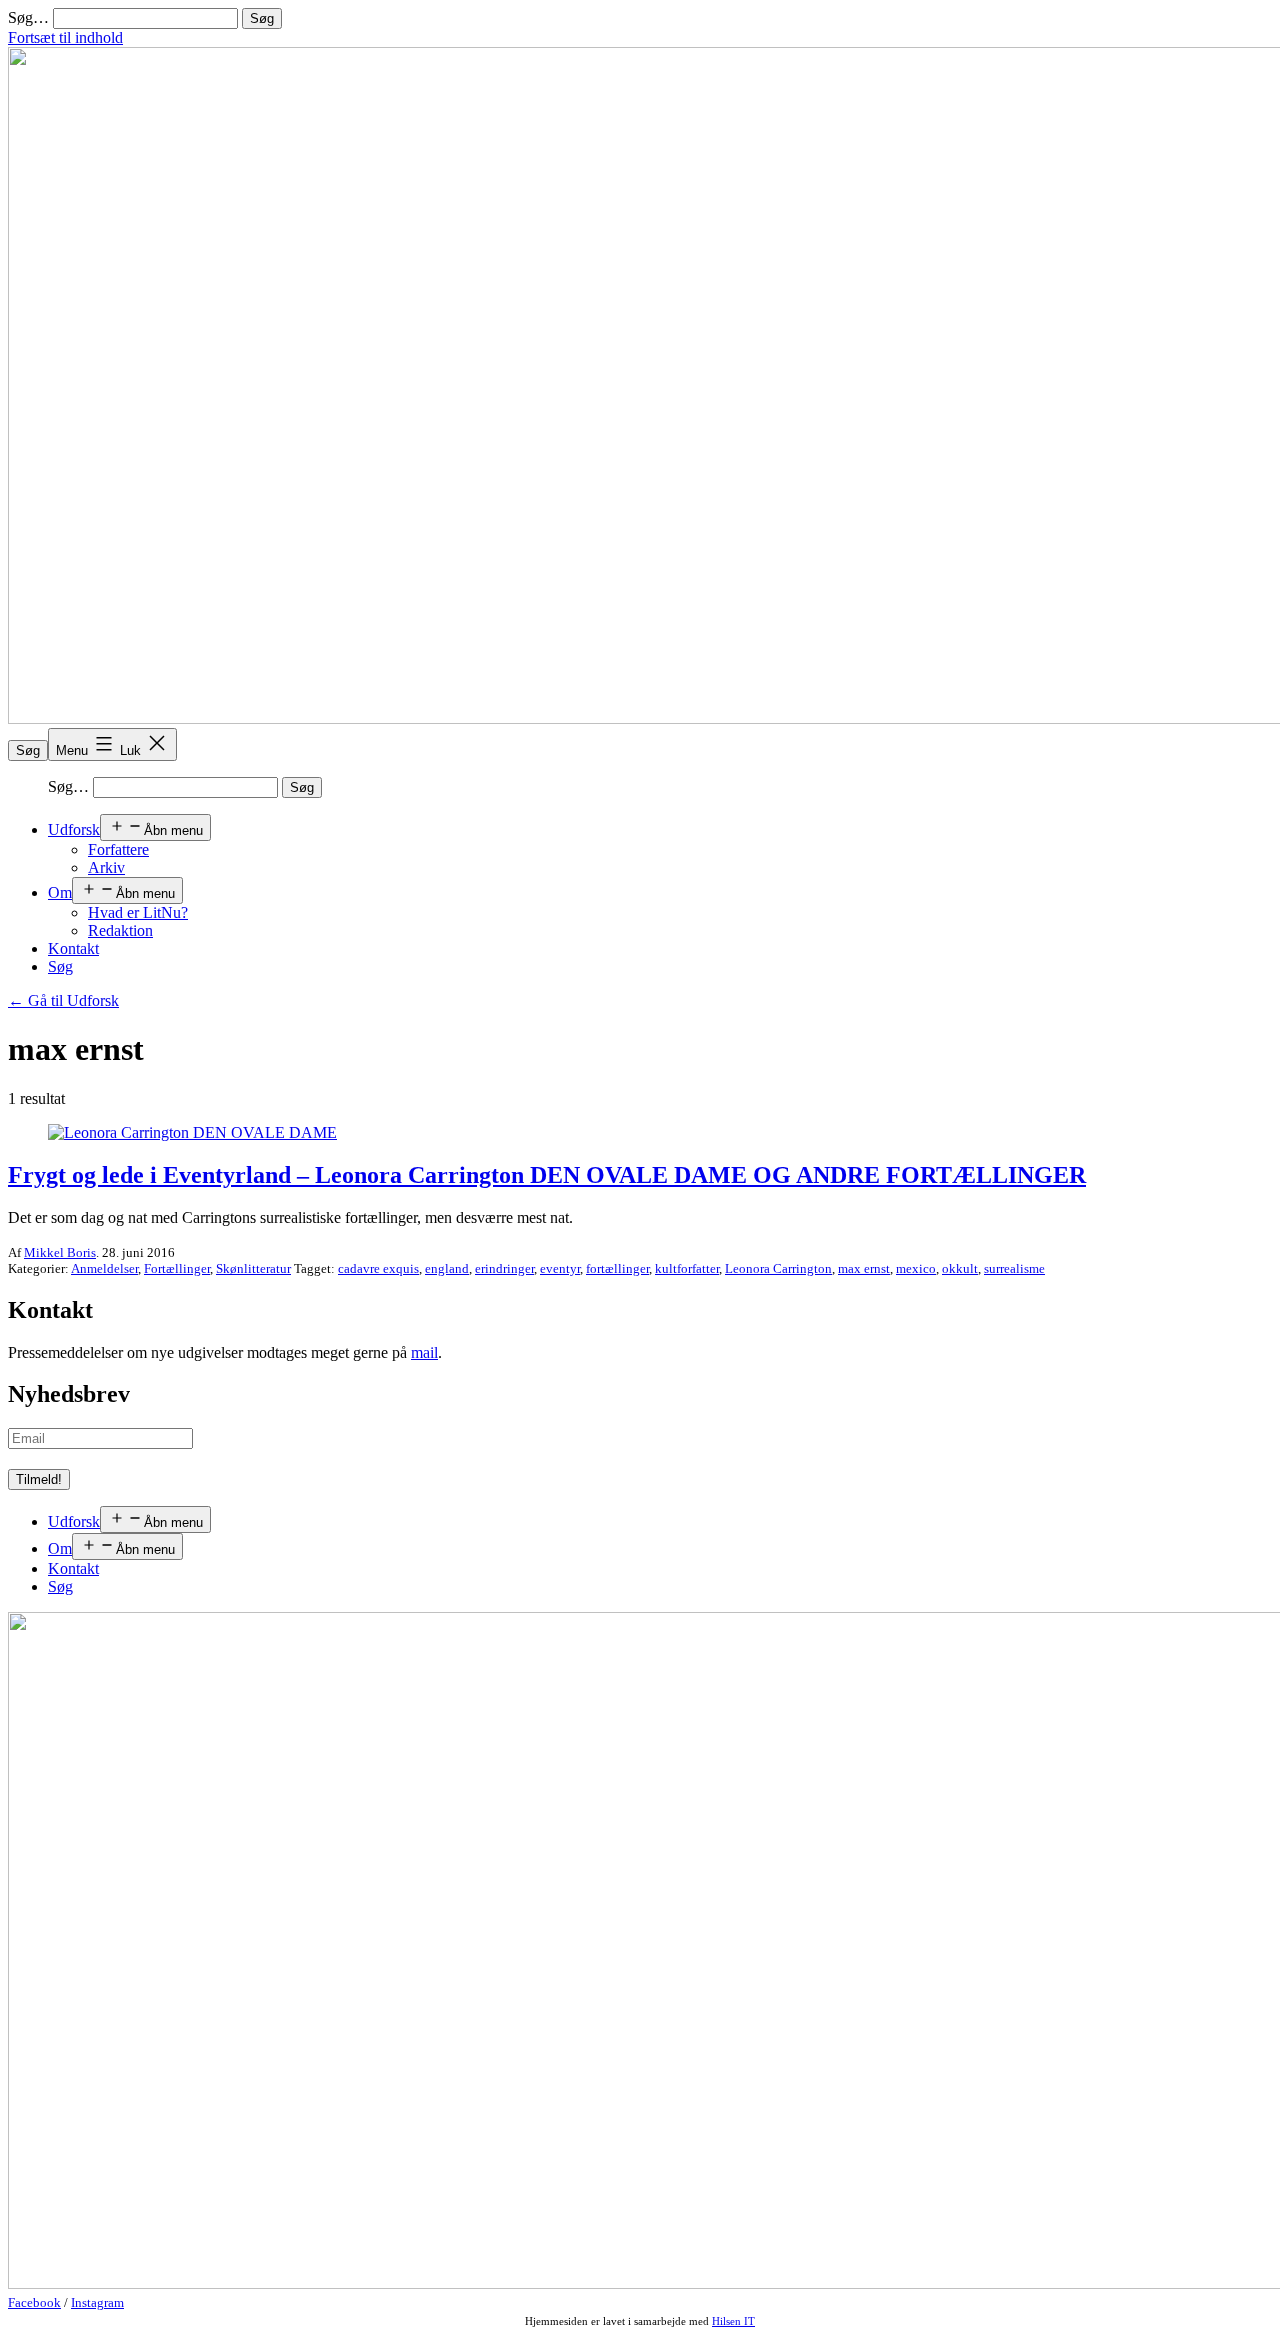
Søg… (28, 17)
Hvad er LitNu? (138, 912)
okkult (960, 1268)
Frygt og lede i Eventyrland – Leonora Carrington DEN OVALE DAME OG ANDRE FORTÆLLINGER (547, 1175)
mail (424, 1352)
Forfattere (118, 849)
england (447, 1268)
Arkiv (106, 867)
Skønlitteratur (253, 1268)
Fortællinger (177, 1268)
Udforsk (74, 829)
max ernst (864, 1268)
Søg (28, 750)
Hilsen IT (733, 2321)
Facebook (34, 2302)
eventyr (560, 1268)
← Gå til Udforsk (63, 1000)
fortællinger (617, 1268)
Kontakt (73, 948)
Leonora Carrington (778, 1268)
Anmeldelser (104, 1268)
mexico (916, 1268)
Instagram (97, 2302)
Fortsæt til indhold (65, 37)
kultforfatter (687, 1268)
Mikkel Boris (60, 1252)
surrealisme (1014, 1268)
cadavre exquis (378, 1268)
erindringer (504, 1268)
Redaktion (120, 930)
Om (60, 892)
